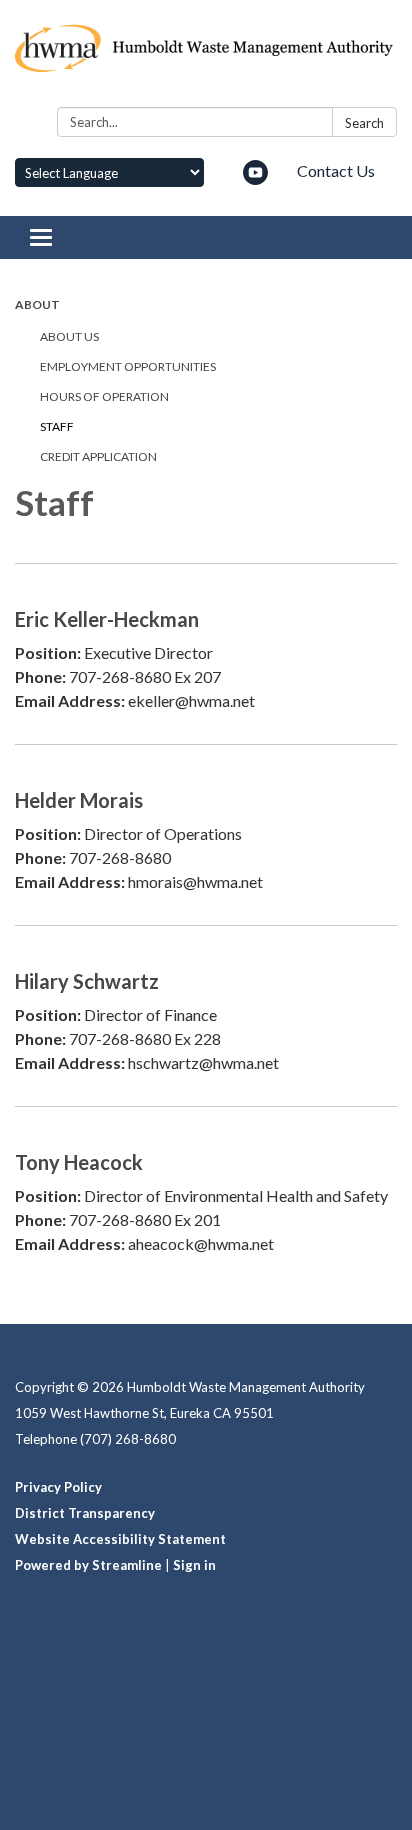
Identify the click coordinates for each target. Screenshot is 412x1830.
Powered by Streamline (88, 1565)
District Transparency (85, 1513)
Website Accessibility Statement (120, 1539)
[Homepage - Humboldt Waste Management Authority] (206, 57)
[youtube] (255, 178)
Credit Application (98, 456)
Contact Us (336, 170)
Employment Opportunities (128, 366)
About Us (69, 336)
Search (364, 123)
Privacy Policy (58, 1487)
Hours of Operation (104, 396)
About (37, 304)
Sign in (194, 1565)
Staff (57, 426)
